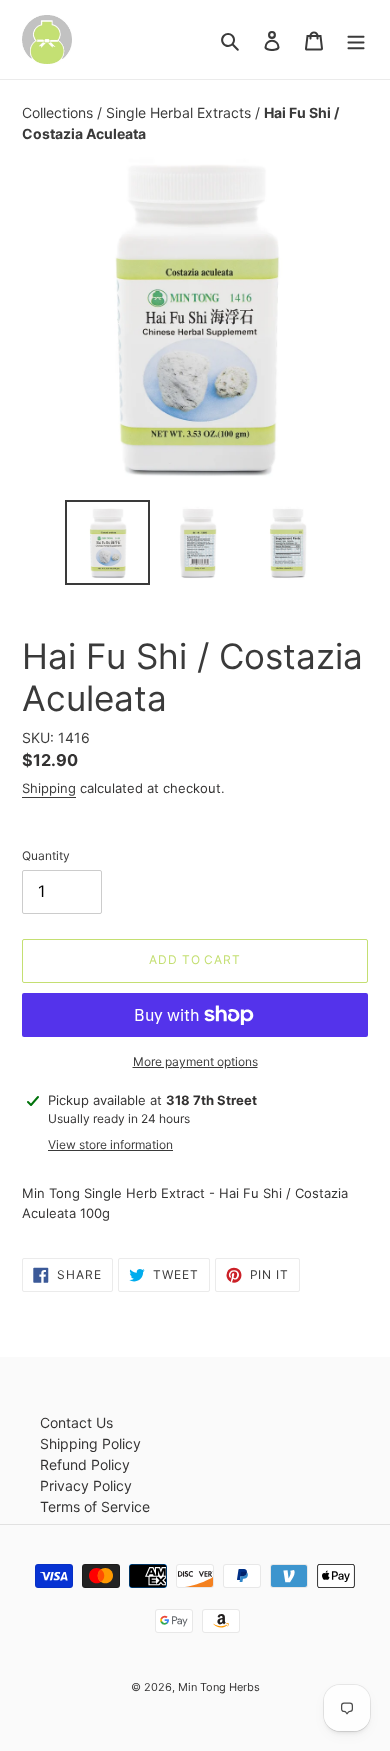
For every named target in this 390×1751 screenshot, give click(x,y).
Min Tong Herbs (219, 1687)
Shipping (49, 788)
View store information (110, 1144)
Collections (59, 112)
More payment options (195, 1061)
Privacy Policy (86, 1485)
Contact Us (76, 1422)
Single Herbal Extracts (180, 112)
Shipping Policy (90, 1443)
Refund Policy (85, 1464)
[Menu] (356, 40)
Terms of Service (95, 1506)
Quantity (46, 855)
